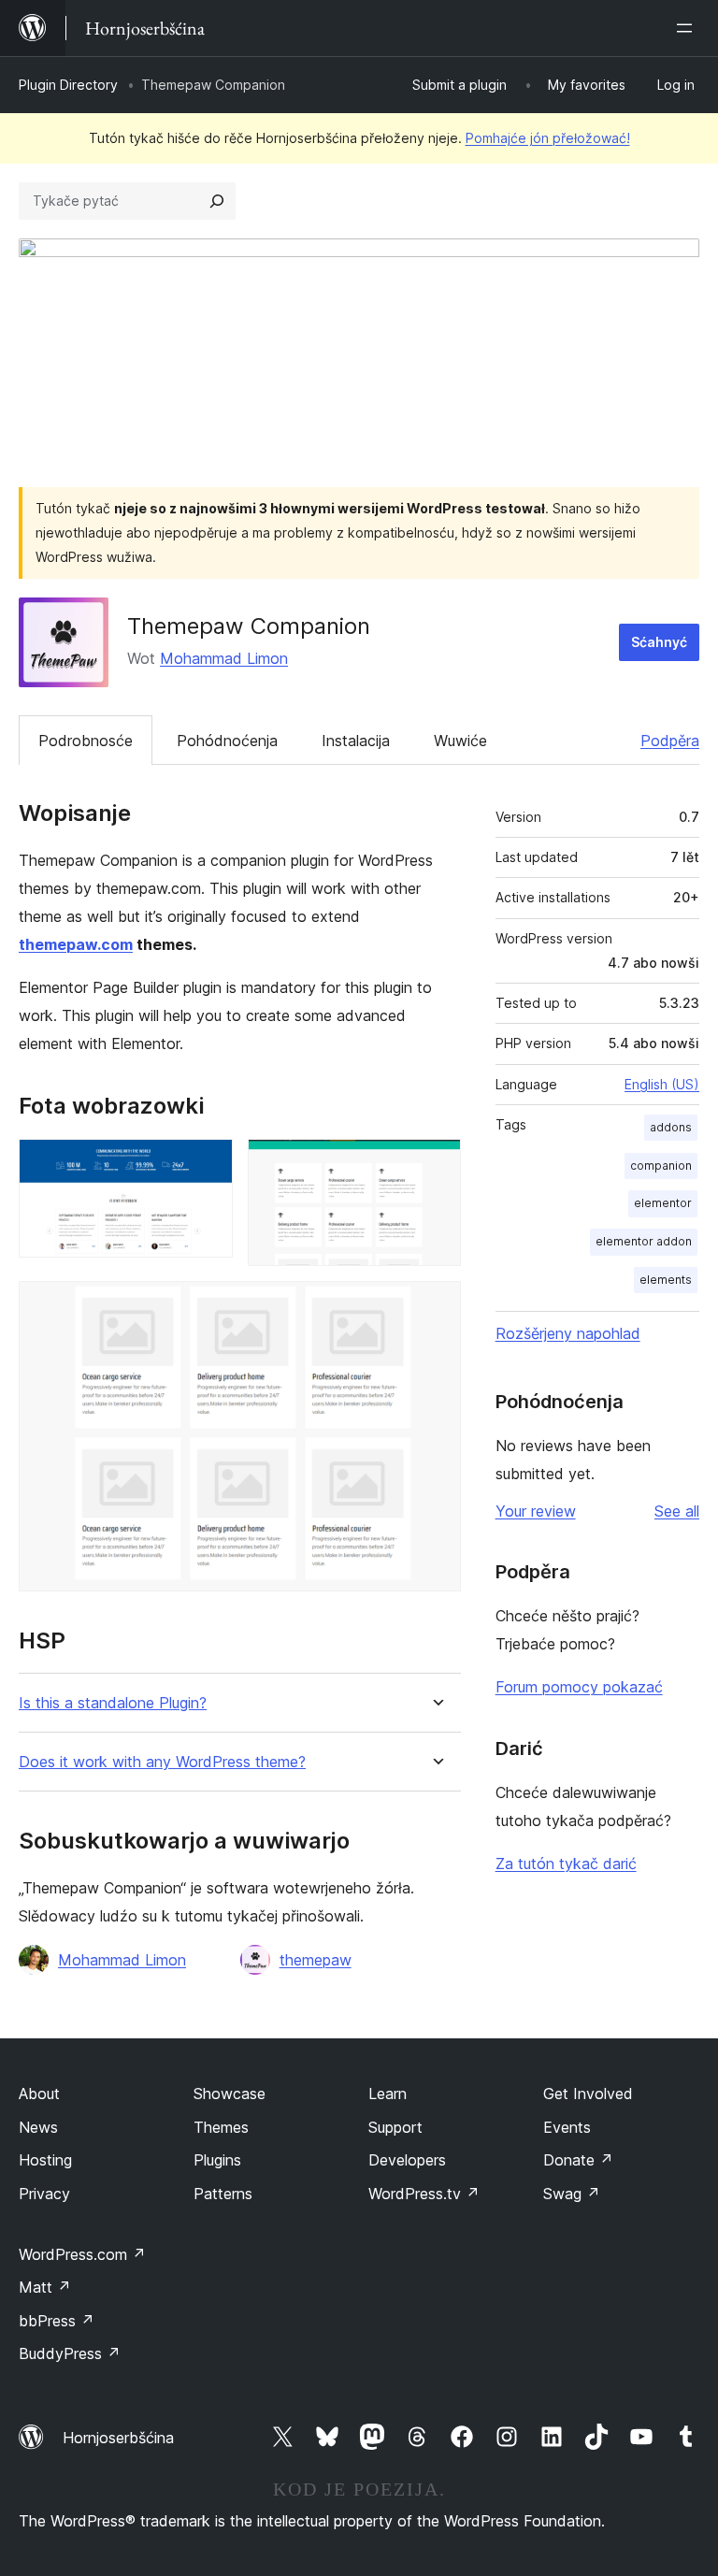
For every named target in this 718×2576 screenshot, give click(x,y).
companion (661, 1166)
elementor (663, 1203)
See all (677, 1511)
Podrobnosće (86, 741)
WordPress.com (82, 2254)
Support (395, 2127)
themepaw (316, 1960)
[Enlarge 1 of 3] (208, 1164)
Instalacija (356, 741)
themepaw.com (76, 944)
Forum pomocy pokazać (579, 1687)
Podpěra (670, 741)
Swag (572, 2194)
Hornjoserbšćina (118, 2438)
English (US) (662, 1084)
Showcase (230, 2094)
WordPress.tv (424, 2194)
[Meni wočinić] (688, 28)
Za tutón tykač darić (566, 1864)
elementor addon (644, 1241)
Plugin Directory (68, 85)
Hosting (45, 2160)
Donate (578, 2160)
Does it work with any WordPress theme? (162, 1762)
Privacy (44, 2194)
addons (671, 1127)
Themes (221, 2127)
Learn (388, 2094)
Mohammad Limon (224, 658)
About (39, 2094)
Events (567, 2127)
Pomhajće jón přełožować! (548, 138)
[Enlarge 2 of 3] (436, 1164)
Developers (407, 2160)
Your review (536, 1511)
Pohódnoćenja (227, 741)
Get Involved (588, 2094)
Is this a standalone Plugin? (113, 1703)
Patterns (223, 2194)
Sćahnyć (659, 642)
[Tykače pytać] (217, 201)
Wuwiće (460, 741)
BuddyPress (70, 2353)
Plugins (217, 2160)
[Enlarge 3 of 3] (436, 1306)
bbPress (57, 2321)
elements (666, 1280)
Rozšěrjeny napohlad (568, 1333)
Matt (45, 2287)
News (38, 2127)
